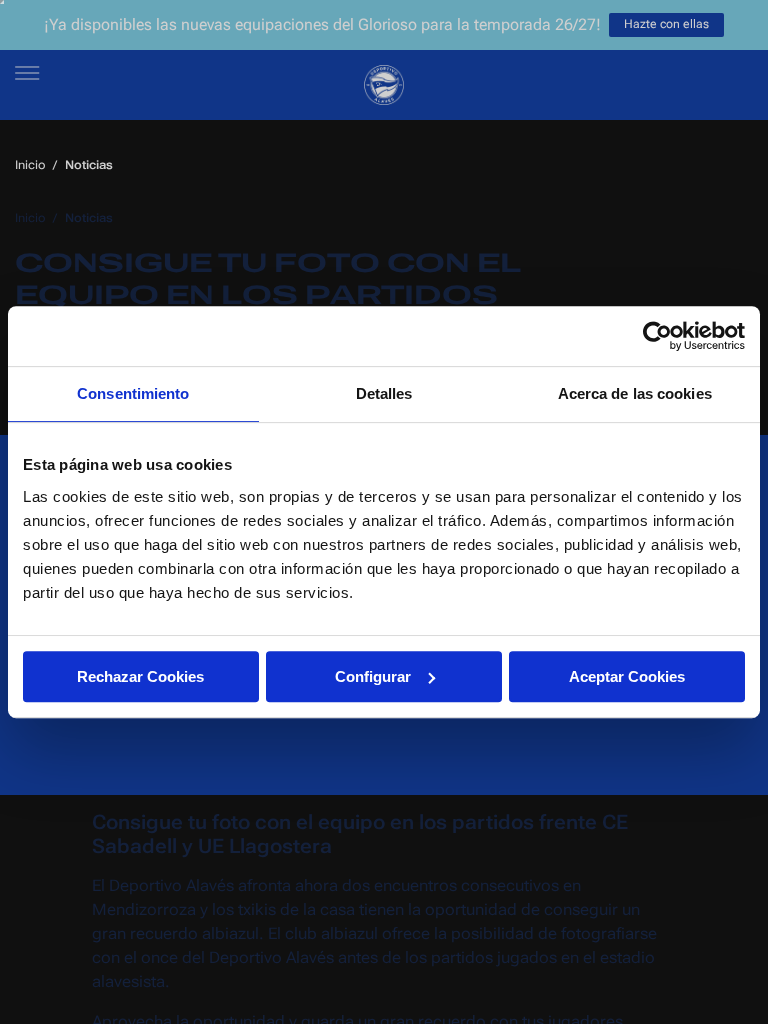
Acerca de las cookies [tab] (635, 393)
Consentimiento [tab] (133, 393)
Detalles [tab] (384, 393)
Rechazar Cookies (140, 676)
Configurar (373, 676)
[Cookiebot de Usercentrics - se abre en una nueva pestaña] (657, 336)
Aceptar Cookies (627, 676)
